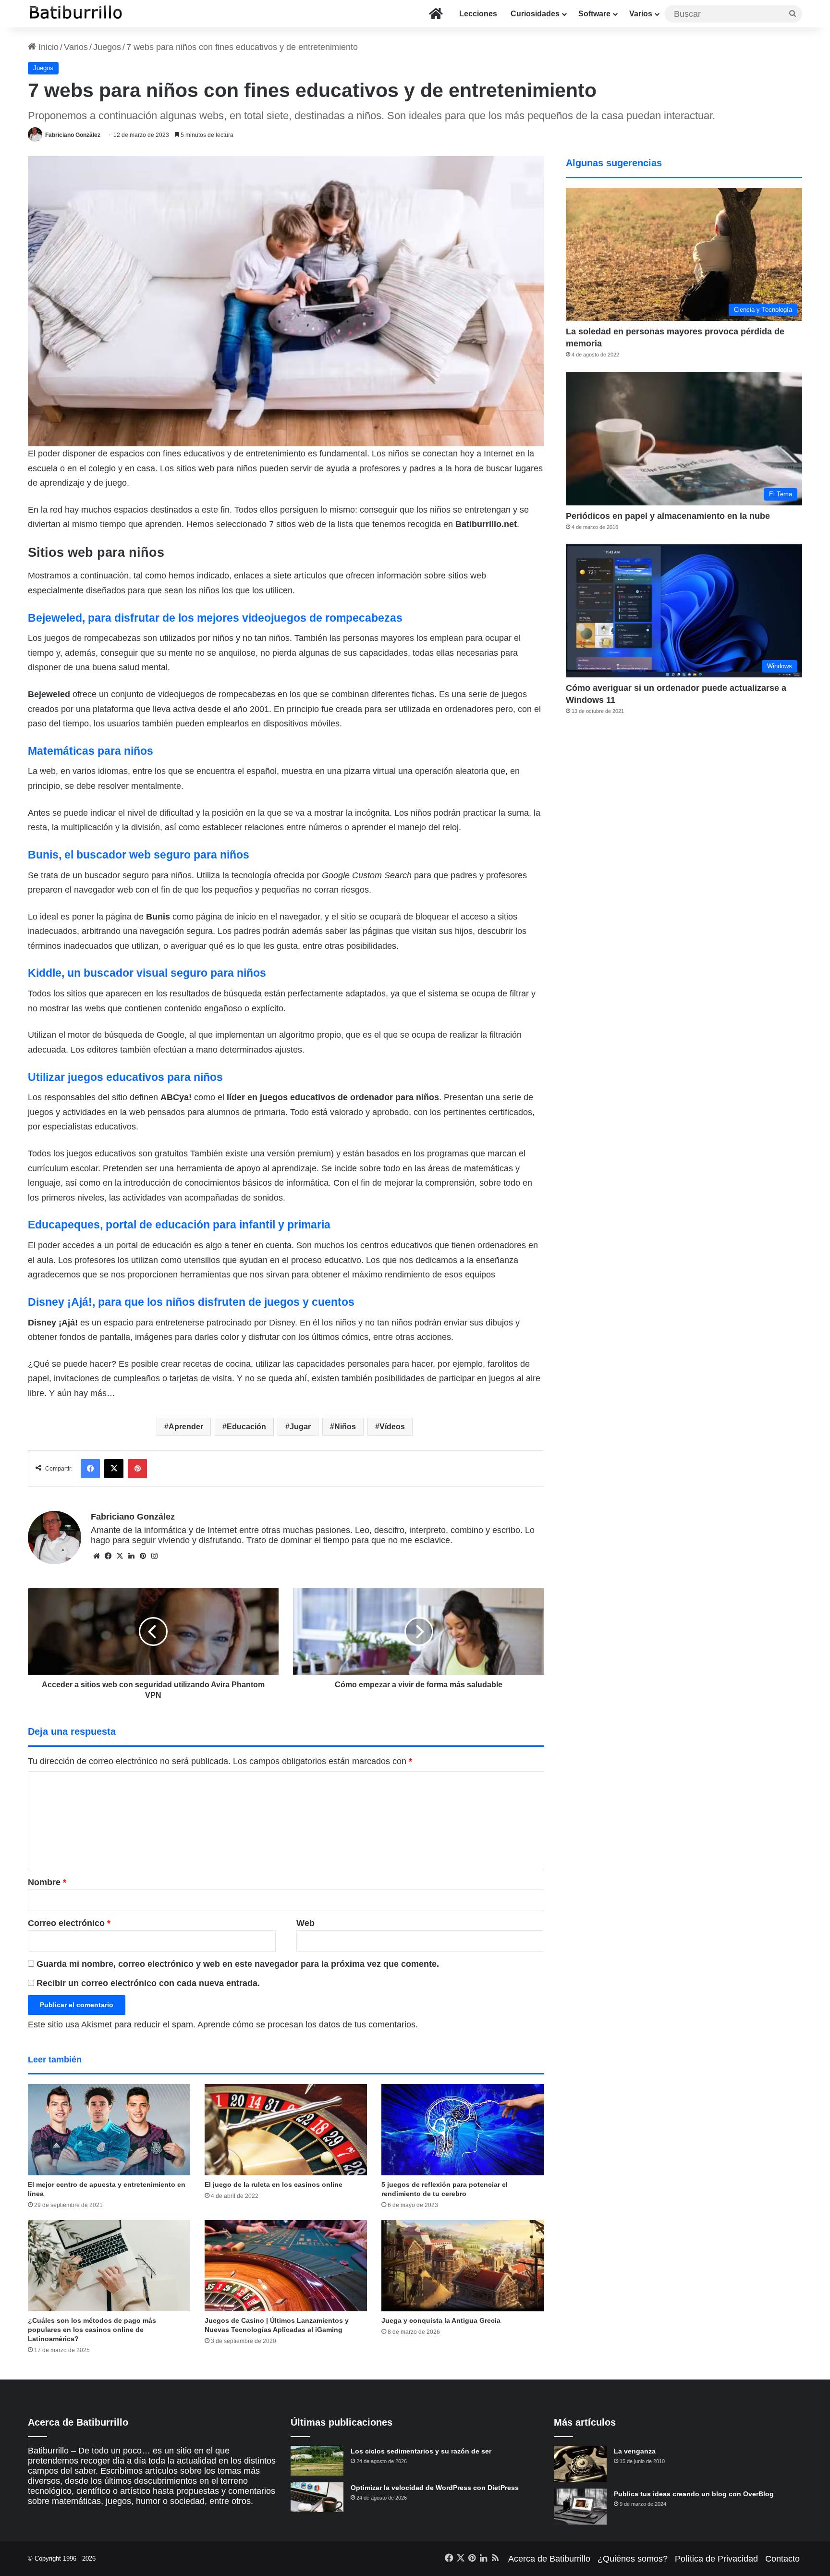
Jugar (300, 1427)
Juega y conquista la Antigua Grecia (441, 2320)
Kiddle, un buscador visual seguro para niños (147, 973)
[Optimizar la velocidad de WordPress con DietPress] (317, 2497)
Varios (641, 14)
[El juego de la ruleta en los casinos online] (286, 2130)
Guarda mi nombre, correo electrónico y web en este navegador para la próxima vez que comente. (238, 1964)
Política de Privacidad (716, 2559)
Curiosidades (535, 14)
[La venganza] (580, 2464)
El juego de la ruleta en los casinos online (274, 2184)
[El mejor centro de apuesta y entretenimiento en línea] (109, 2130)
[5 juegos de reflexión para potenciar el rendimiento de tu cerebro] (463, 2130)
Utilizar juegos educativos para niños (125, 1077)
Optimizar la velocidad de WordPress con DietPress (435, 2488)
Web (305, 1923)
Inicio (47, 47)
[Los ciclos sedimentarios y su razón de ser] (317, 2461)
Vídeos (392, 1427)
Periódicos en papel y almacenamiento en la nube (668, 516)
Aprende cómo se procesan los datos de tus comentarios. (308, 2024)
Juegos (107, 47)
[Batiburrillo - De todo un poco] (76, 14)
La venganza (635, 2451)
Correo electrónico (69, 1923)
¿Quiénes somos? (633, 2559)
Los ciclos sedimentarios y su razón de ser (421, 2451)
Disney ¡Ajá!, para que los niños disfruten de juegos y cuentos (191, 1302)
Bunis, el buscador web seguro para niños (139, 855)
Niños (345, 1427)
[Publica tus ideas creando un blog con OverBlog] (580, 2507)
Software (594, 14)
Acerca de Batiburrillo (549, 2559)
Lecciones (478, 14)
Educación (246, 1427)
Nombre (47, 1882)
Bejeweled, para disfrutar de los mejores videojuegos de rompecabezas (215, 618)
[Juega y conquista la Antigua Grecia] (463, 2266)
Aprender (186, 1427)
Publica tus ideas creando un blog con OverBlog (694, 2494)
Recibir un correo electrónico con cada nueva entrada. (148, 1983)
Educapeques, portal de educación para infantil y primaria (179, 1225)
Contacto (782, 2559)
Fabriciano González (73, 135)
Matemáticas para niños (91, 751)
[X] (120, 1556)
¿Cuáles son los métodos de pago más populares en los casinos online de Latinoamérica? (92, 2330)
